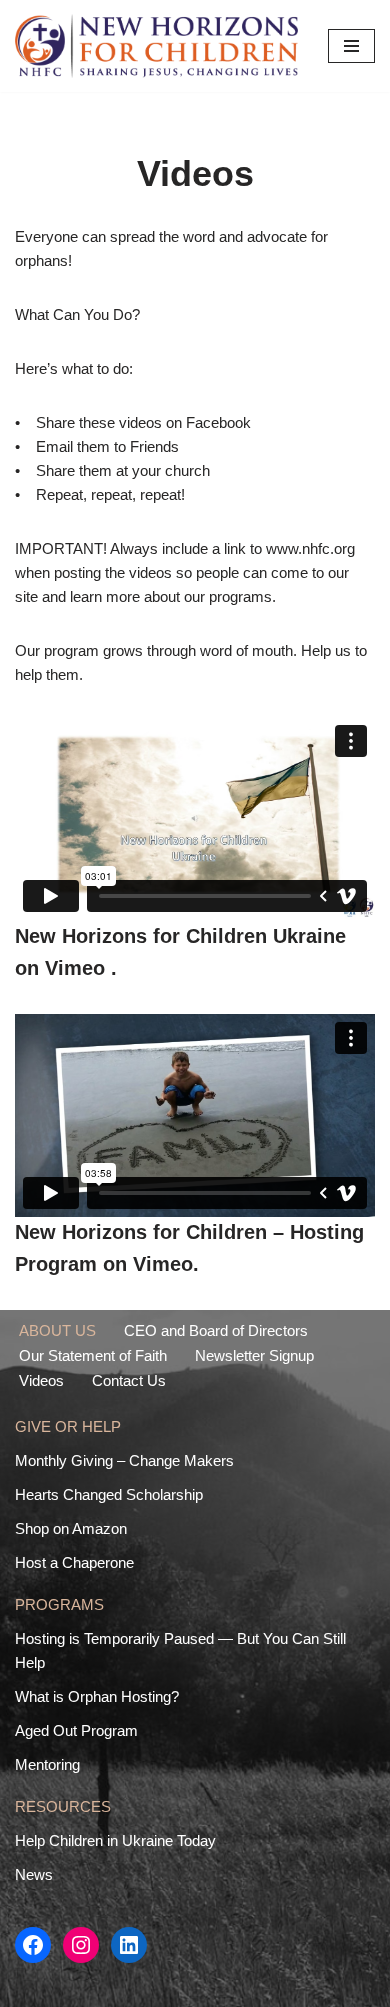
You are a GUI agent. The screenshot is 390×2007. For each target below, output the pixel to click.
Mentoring (47, 1764)
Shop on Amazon (71, 1528)
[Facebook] (33, 1945)
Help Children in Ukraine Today (115, 1840)
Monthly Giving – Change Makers (124, 1460)
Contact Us (129, 1380)
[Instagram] (81, 1945)
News (34, 1874)
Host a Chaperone (74, 1562)
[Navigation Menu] (351, 46)
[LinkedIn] (129, 1945)
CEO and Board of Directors (216, 1330)
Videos (41, 1380)
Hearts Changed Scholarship (109, 1494)
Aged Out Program (76, 1730)
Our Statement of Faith (93, 1355)
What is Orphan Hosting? (97, 1696)
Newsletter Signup (254, 1355)
